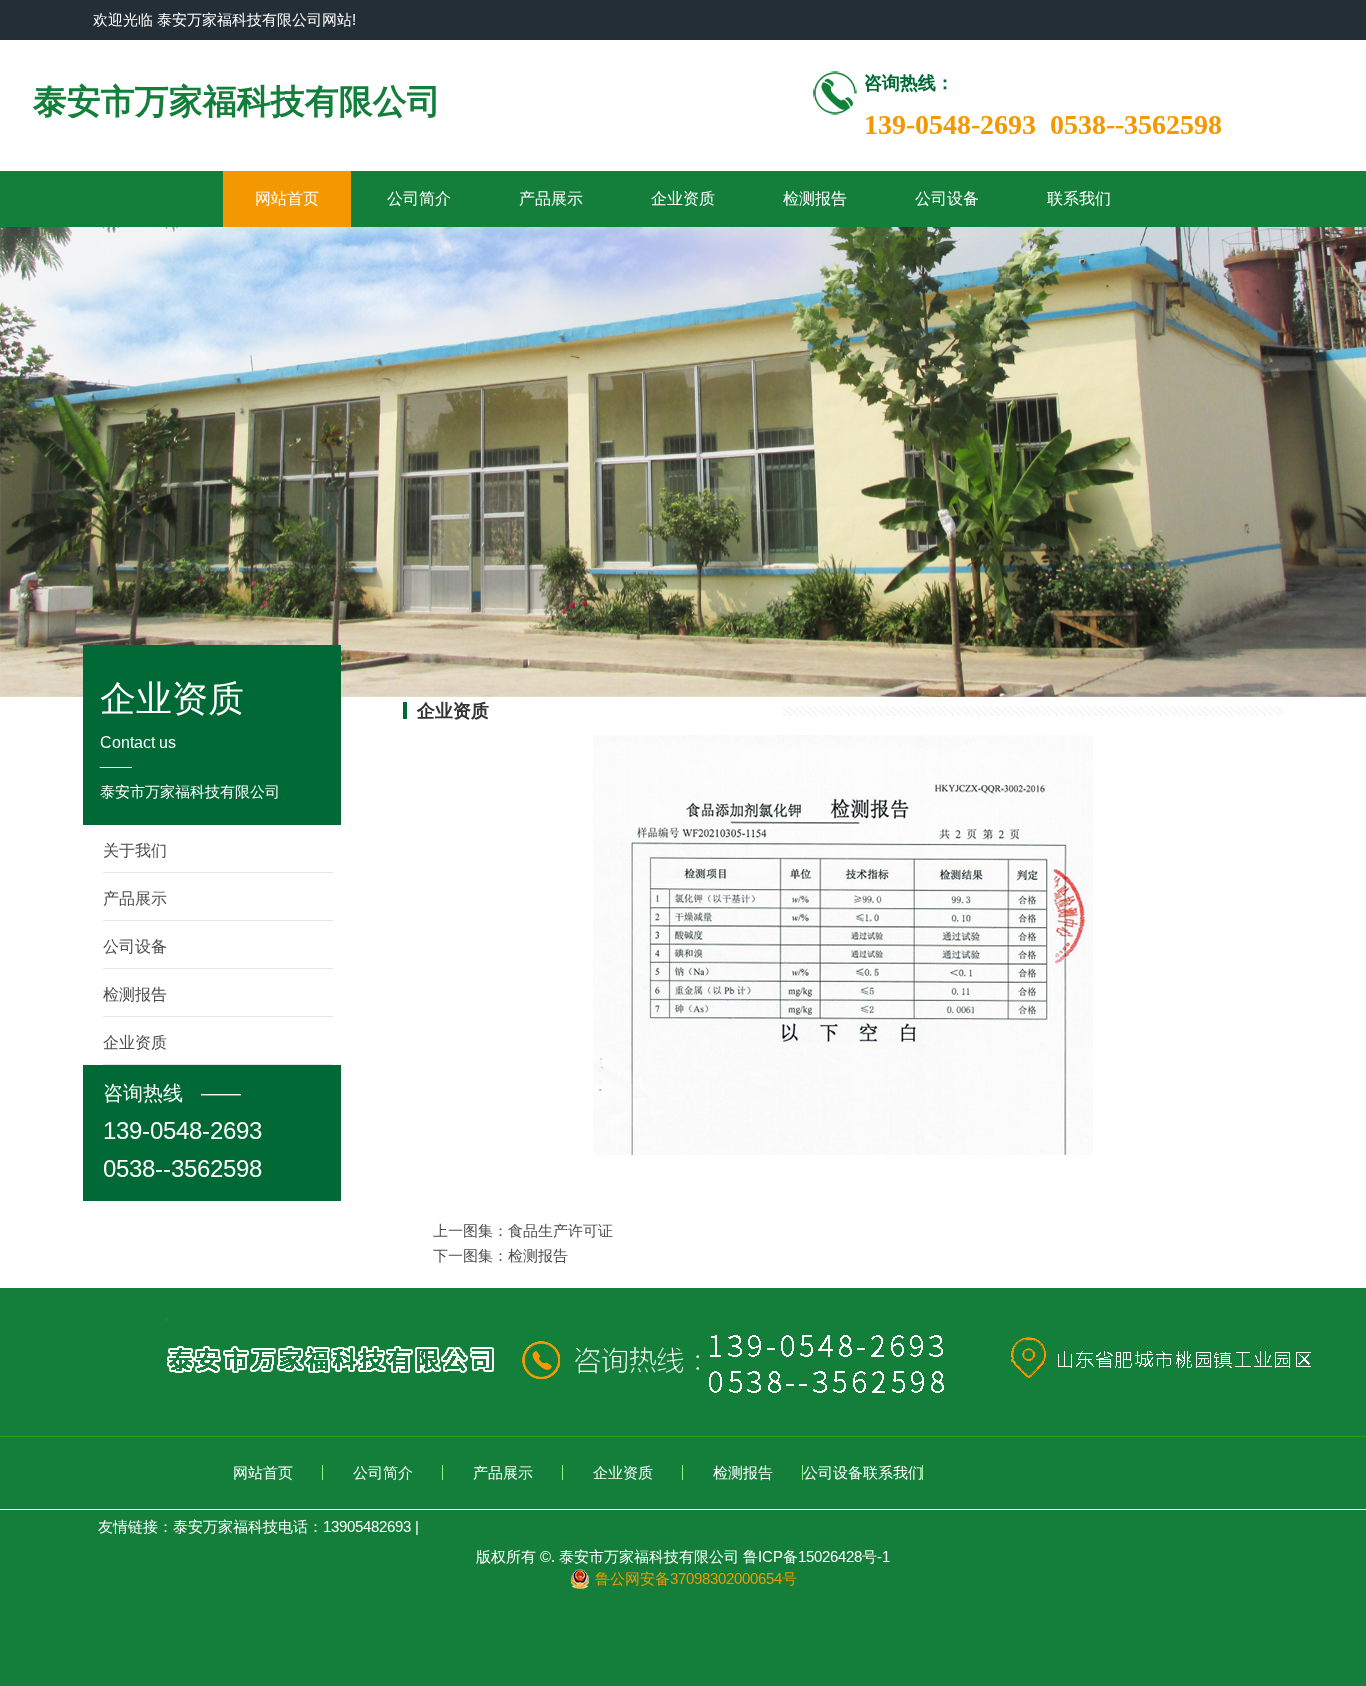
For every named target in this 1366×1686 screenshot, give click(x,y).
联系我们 (1079, 198)
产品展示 (551, 198)
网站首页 (287, 198)
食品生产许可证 (560, 1230)
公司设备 (947, 198)
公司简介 (419, 198)
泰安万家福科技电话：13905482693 (292, 1526)
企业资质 (683, 198)
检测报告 (815, 198)
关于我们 (135, 850)
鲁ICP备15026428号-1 (816, 1556)
